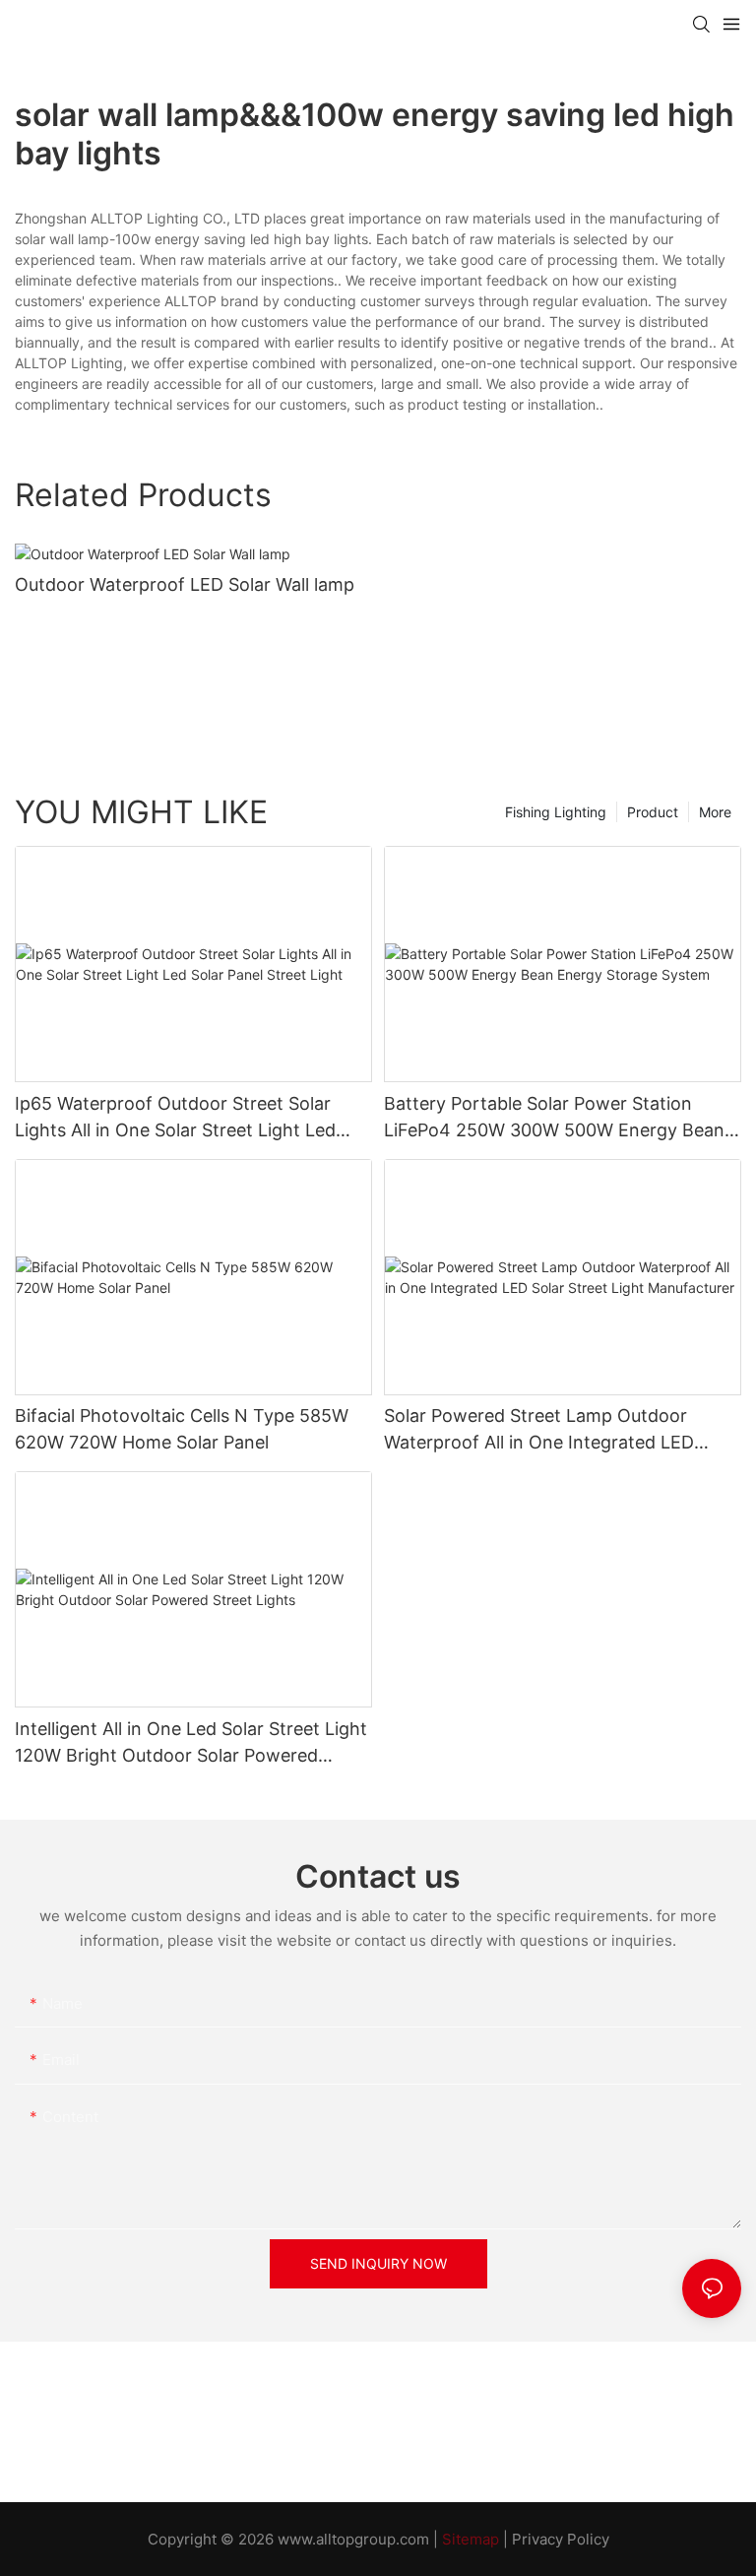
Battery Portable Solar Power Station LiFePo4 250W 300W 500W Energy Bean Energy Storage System (554, 1118)
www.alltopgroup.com (353, 2539)
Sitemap (471, 2539)
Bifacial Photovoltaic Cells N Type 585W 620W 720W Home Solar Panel (182, 1429)
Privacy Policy (561, 2539)
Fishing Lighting (556, 812)
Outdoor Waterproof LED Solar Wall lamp (185, 584)
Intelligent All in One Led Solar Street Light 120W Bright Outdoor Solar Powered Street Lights (191, 1743)
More (715, 812)
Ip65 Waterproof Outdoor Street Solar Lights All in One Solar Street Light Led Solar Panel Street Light (175, 1118)
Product (653, 812)
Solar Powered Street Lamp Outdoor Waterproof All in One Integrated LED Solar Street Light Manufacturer (539, 1430)
